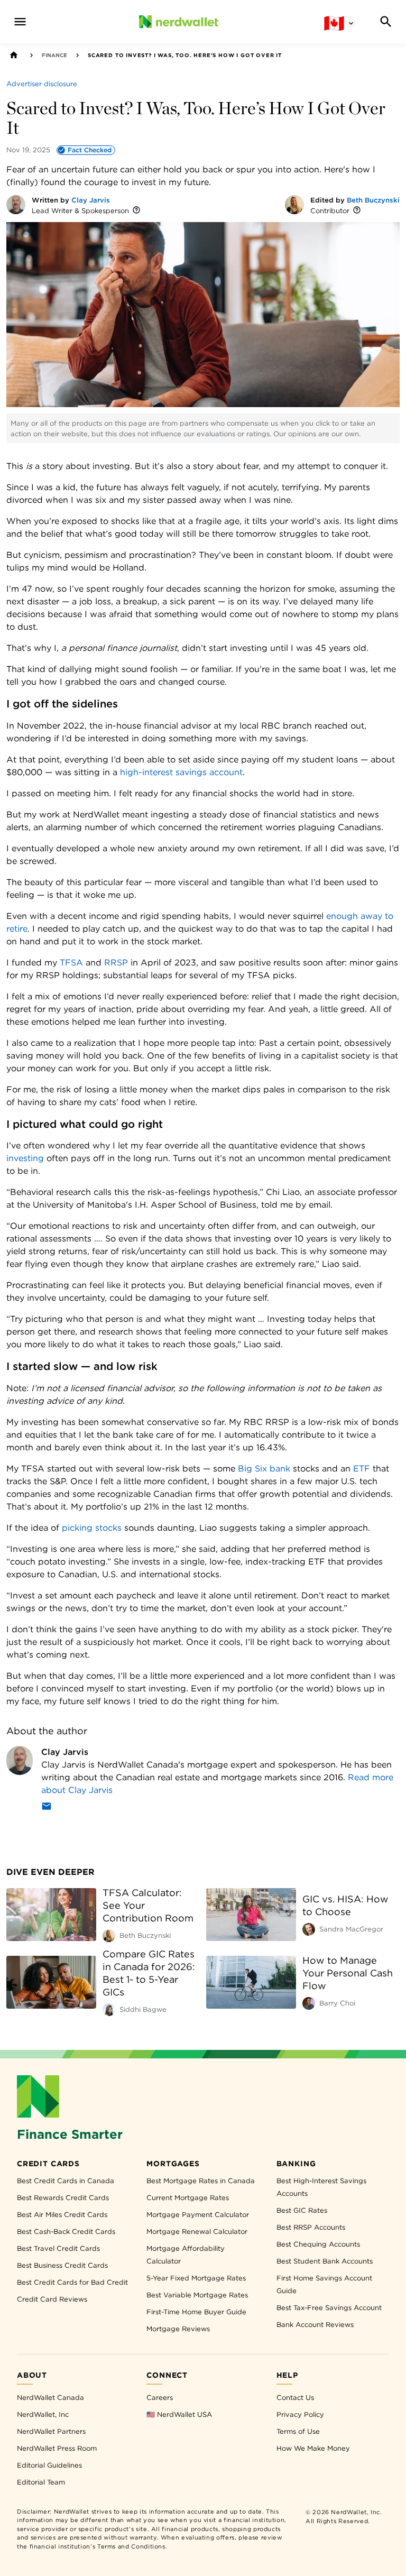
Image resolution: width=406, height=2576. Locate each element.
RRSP (116, 963)
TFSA (71, 963)
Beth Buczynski (373, 200)
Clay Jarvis (91, 200)
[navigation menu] (20, 22)
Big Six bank (264, 1469)
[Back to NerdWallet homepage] (14, 55)
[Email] (47, 1808)
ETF (362, 1469)
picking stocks (92, 1528)
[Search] (386, 22)
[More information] (136, 211)
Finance (54, 55)
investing (25, 1158)
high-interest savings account (181, 772)
